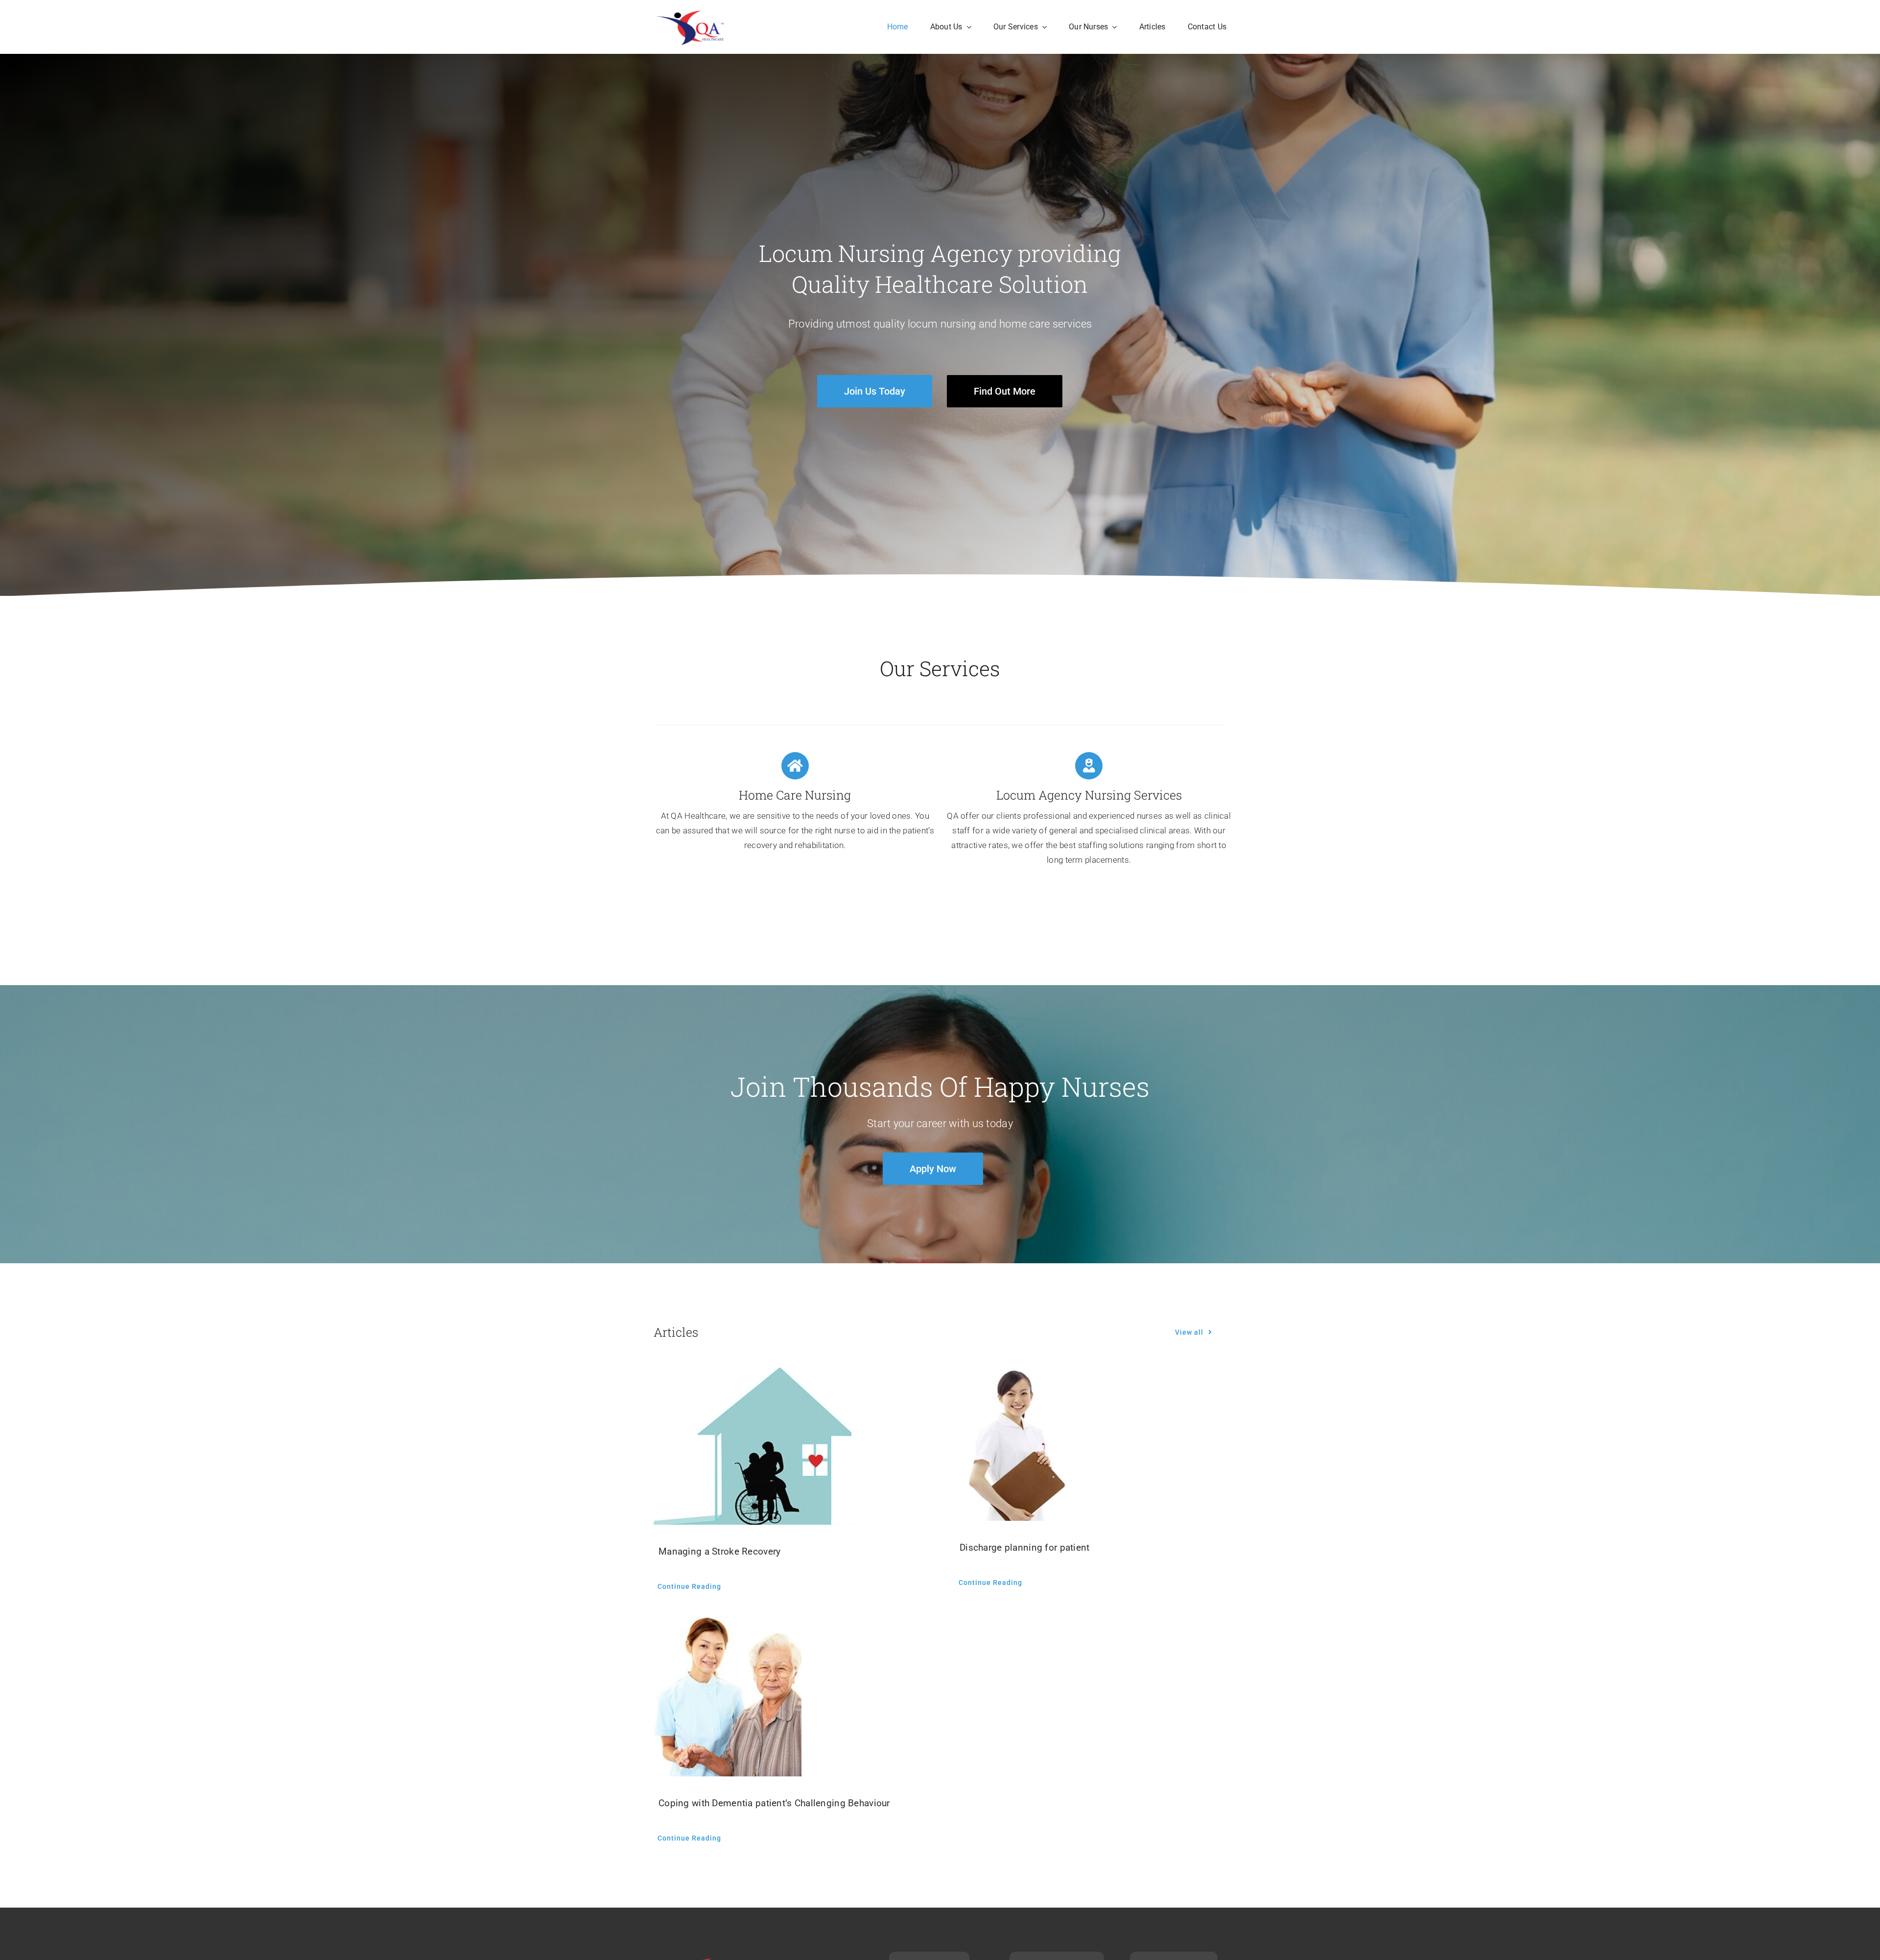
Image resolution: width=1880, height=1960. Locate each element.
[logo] (694, 10)
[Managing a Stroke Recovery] (789, 1446)
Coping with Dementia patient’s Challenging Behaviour (774, 1803)
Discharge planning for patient (1025, 1547)
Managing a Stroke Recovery (719, 1551)
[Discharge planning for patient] (1091, 1444)
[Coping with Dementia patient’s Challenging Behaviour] (789, 1697)
